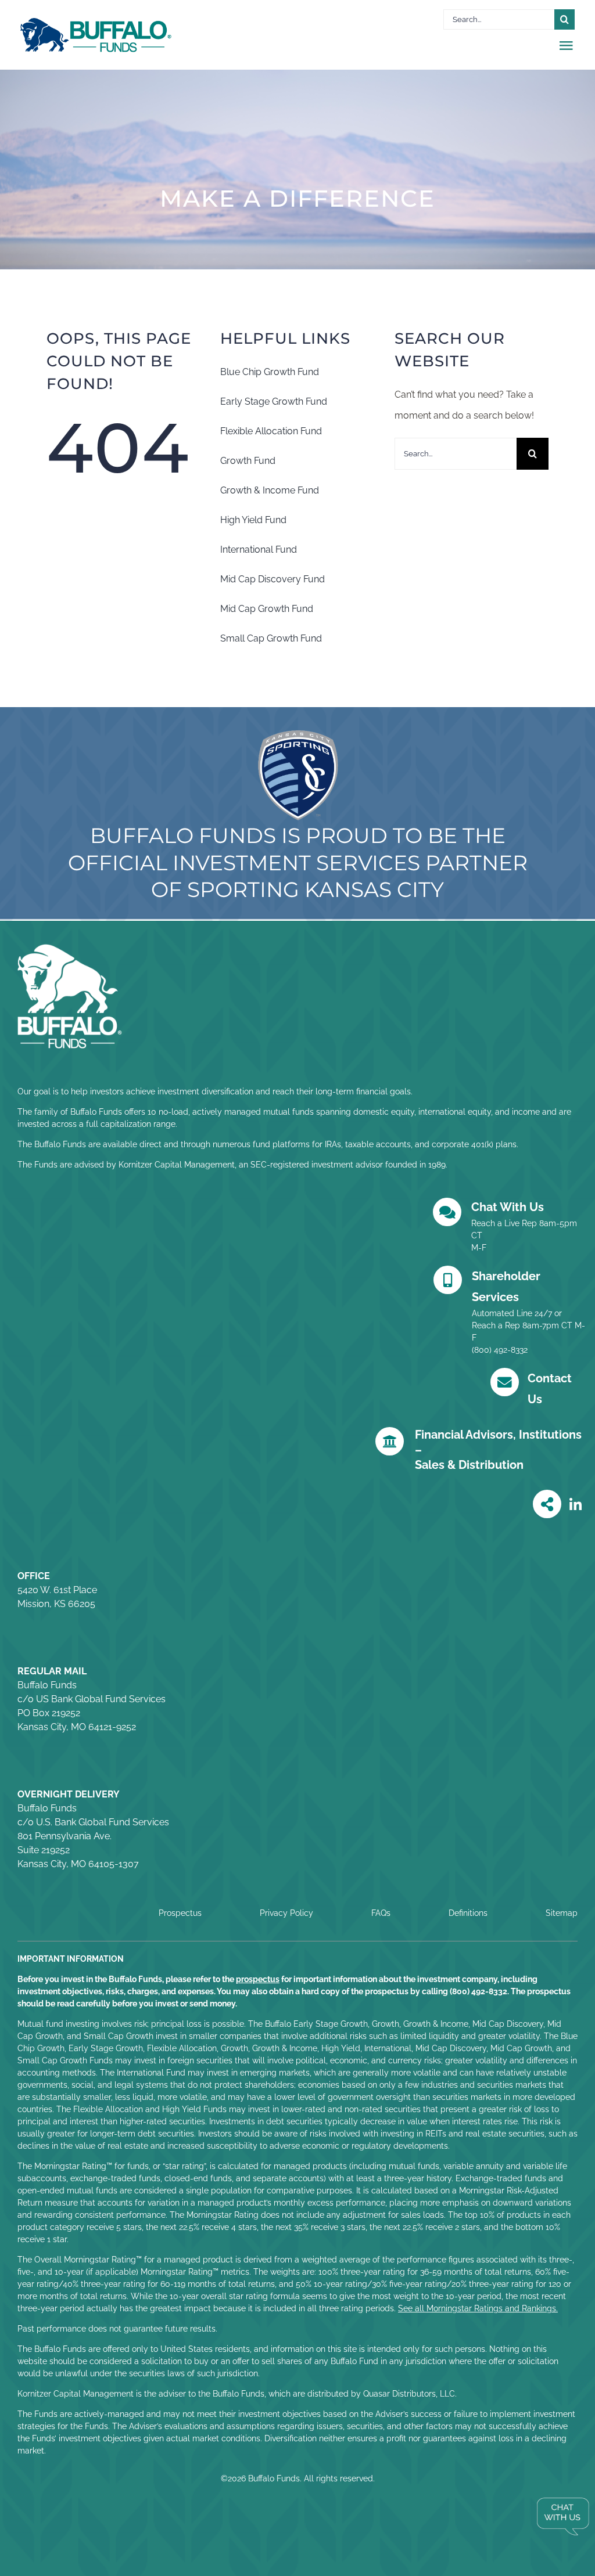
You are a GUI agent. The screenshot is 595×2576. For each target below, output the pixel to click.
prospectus (258, 1979)
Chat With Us (508, 1207)
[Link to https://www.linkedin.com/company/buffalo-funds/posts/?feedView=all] (576, 1505)
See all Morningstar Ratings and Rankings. (478, 2308)
